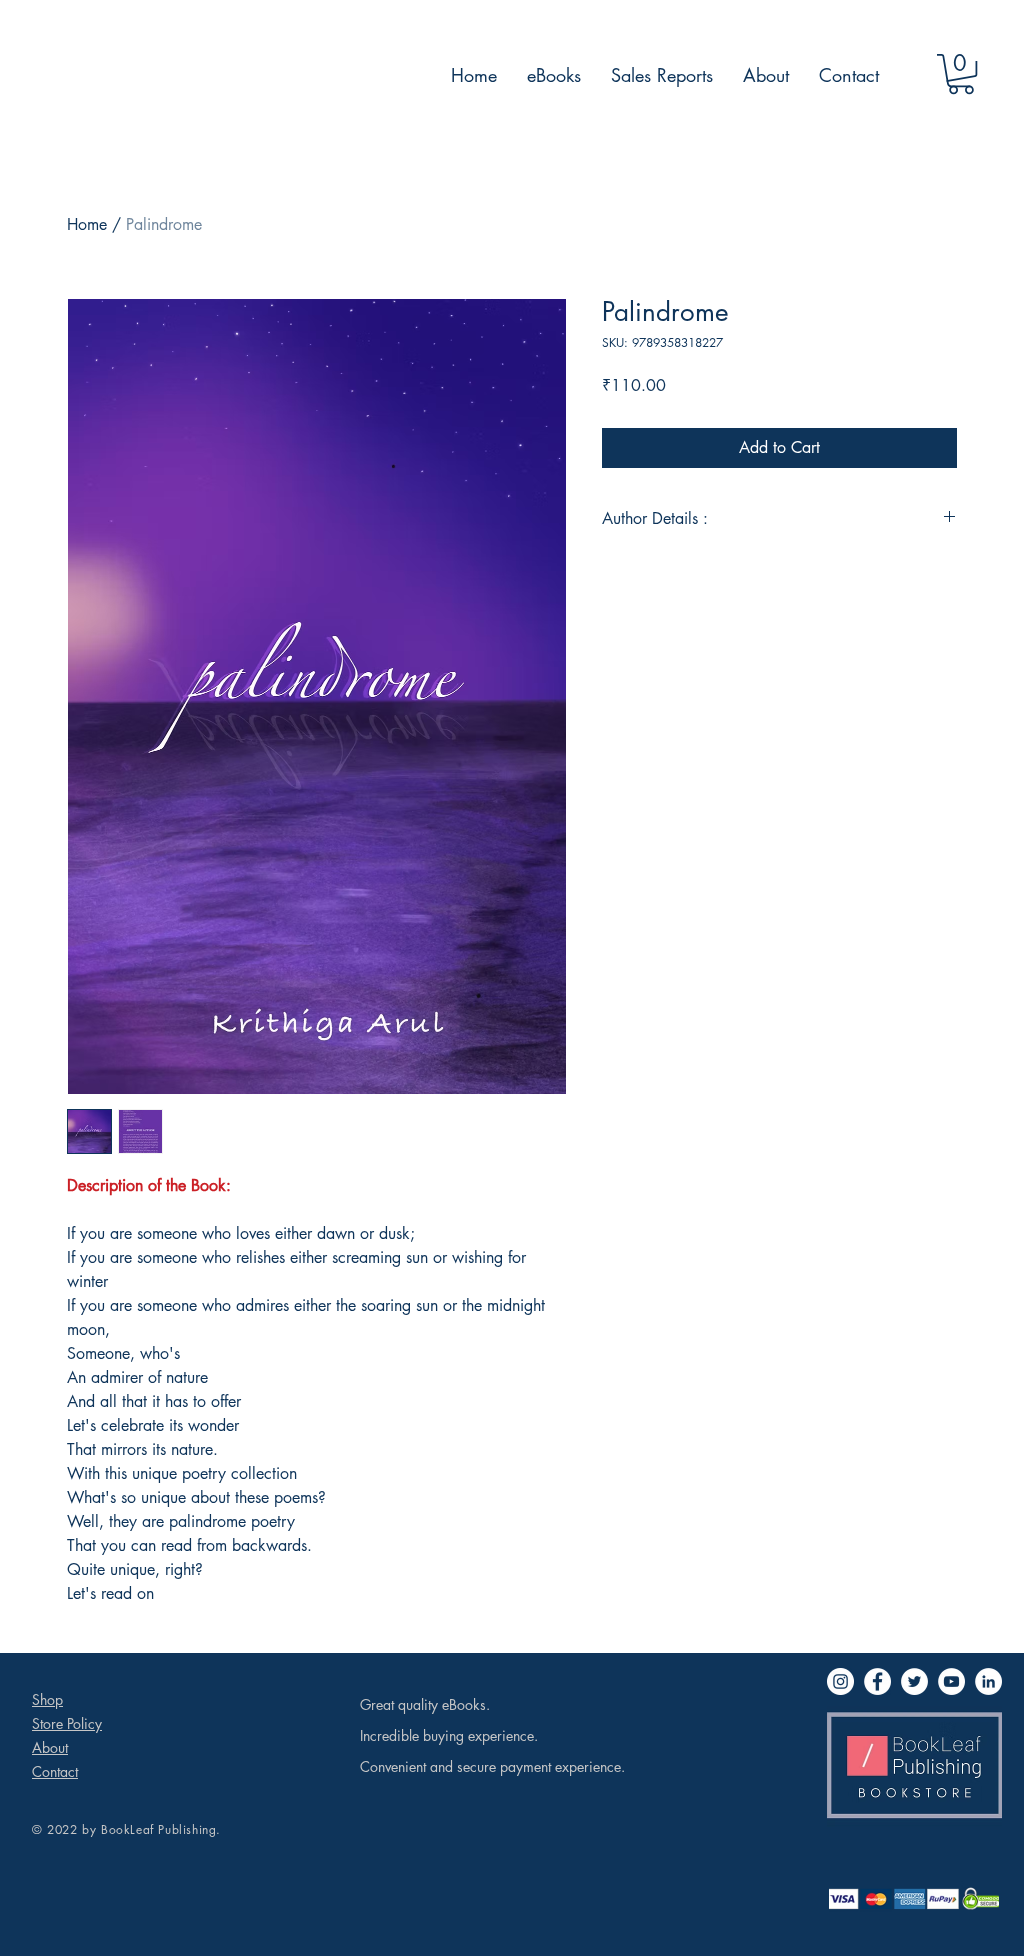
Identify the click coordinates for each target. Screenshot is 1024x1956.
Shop (47, 1699)
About (50, 1747)
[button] (961, 74)
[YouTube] (951, 1681)
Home (87, 224)
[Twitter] (914, 1681)
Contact (55, 1771)
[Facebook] (877, 1681)
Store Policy (67, 1723)
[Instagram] (840, 1681)
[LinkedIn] (988, 1681)
